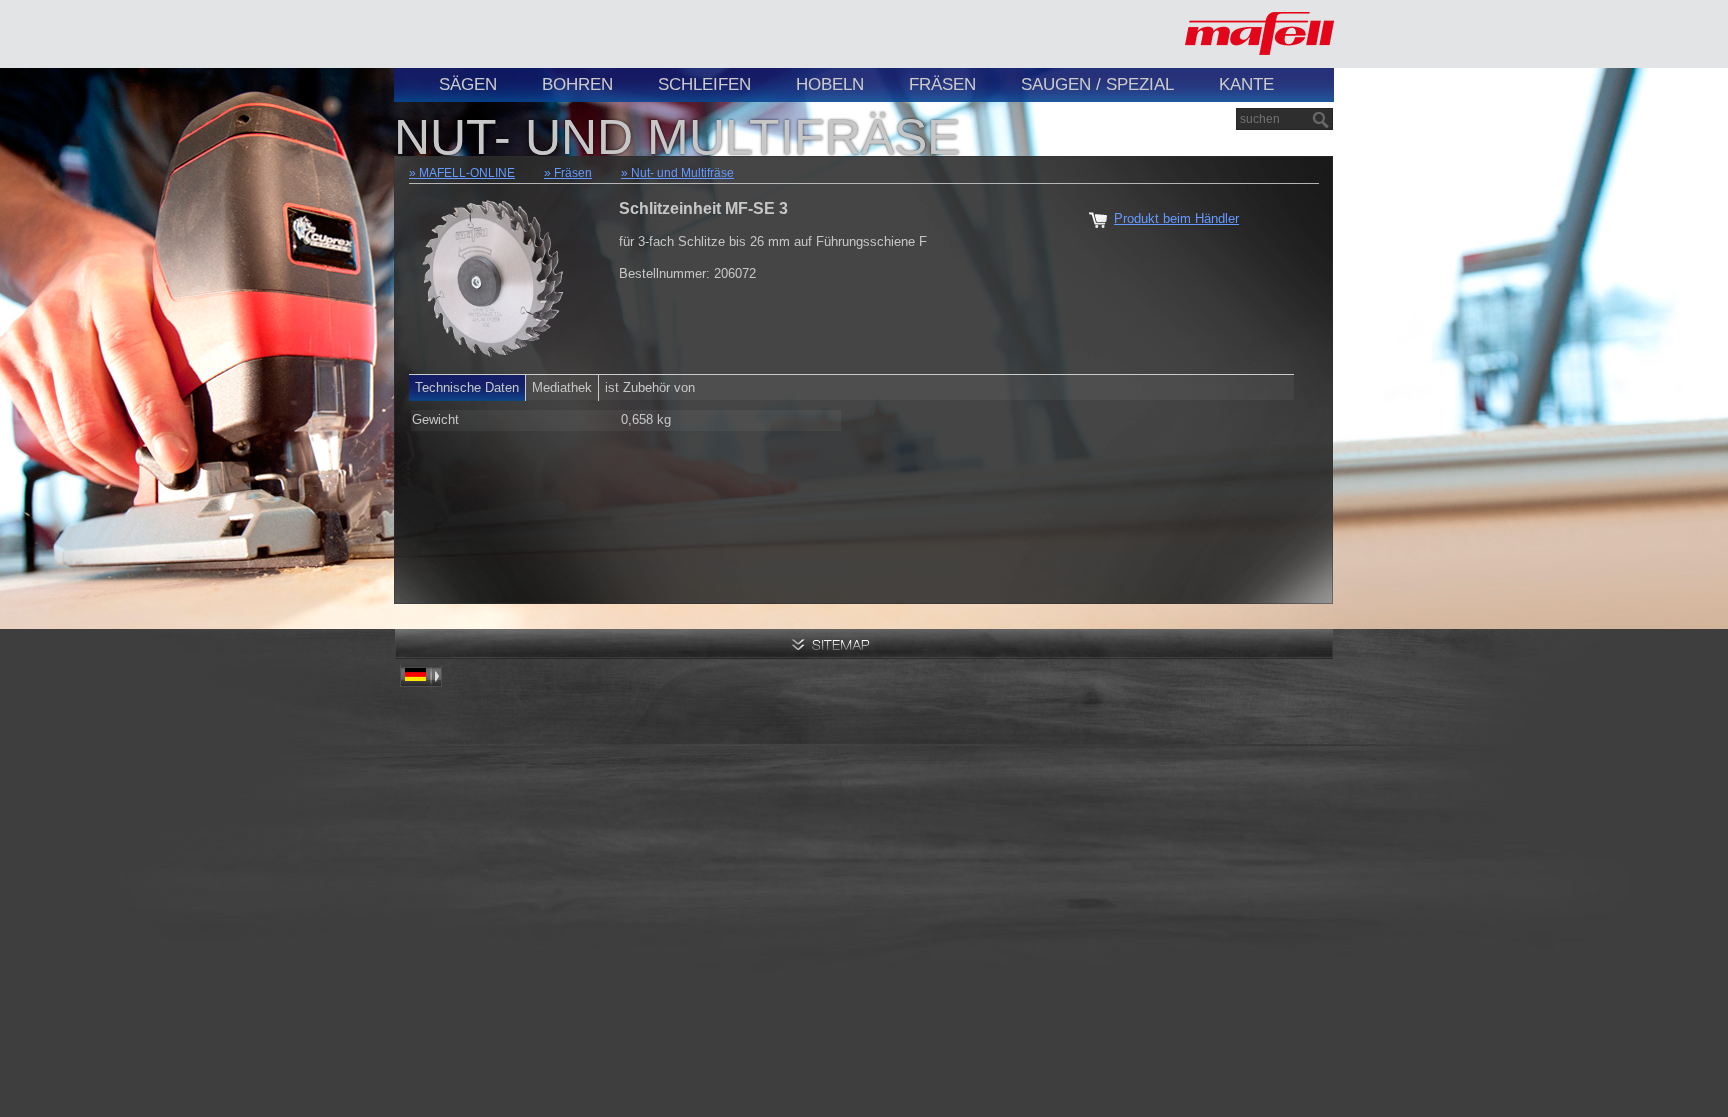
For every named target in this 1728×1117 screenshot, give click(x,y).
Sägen (468, 84)
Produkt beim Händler (1176, 218)
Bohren (577, 84)
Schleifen (704, 84)
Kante (1246, 84)
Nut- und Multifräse (682, 173)
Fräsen (942, 84)
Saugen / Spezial (1097, 84)
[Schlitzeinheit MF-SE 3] (494, 274)
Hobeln (830, 84)
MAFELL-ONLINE (467, 173)
